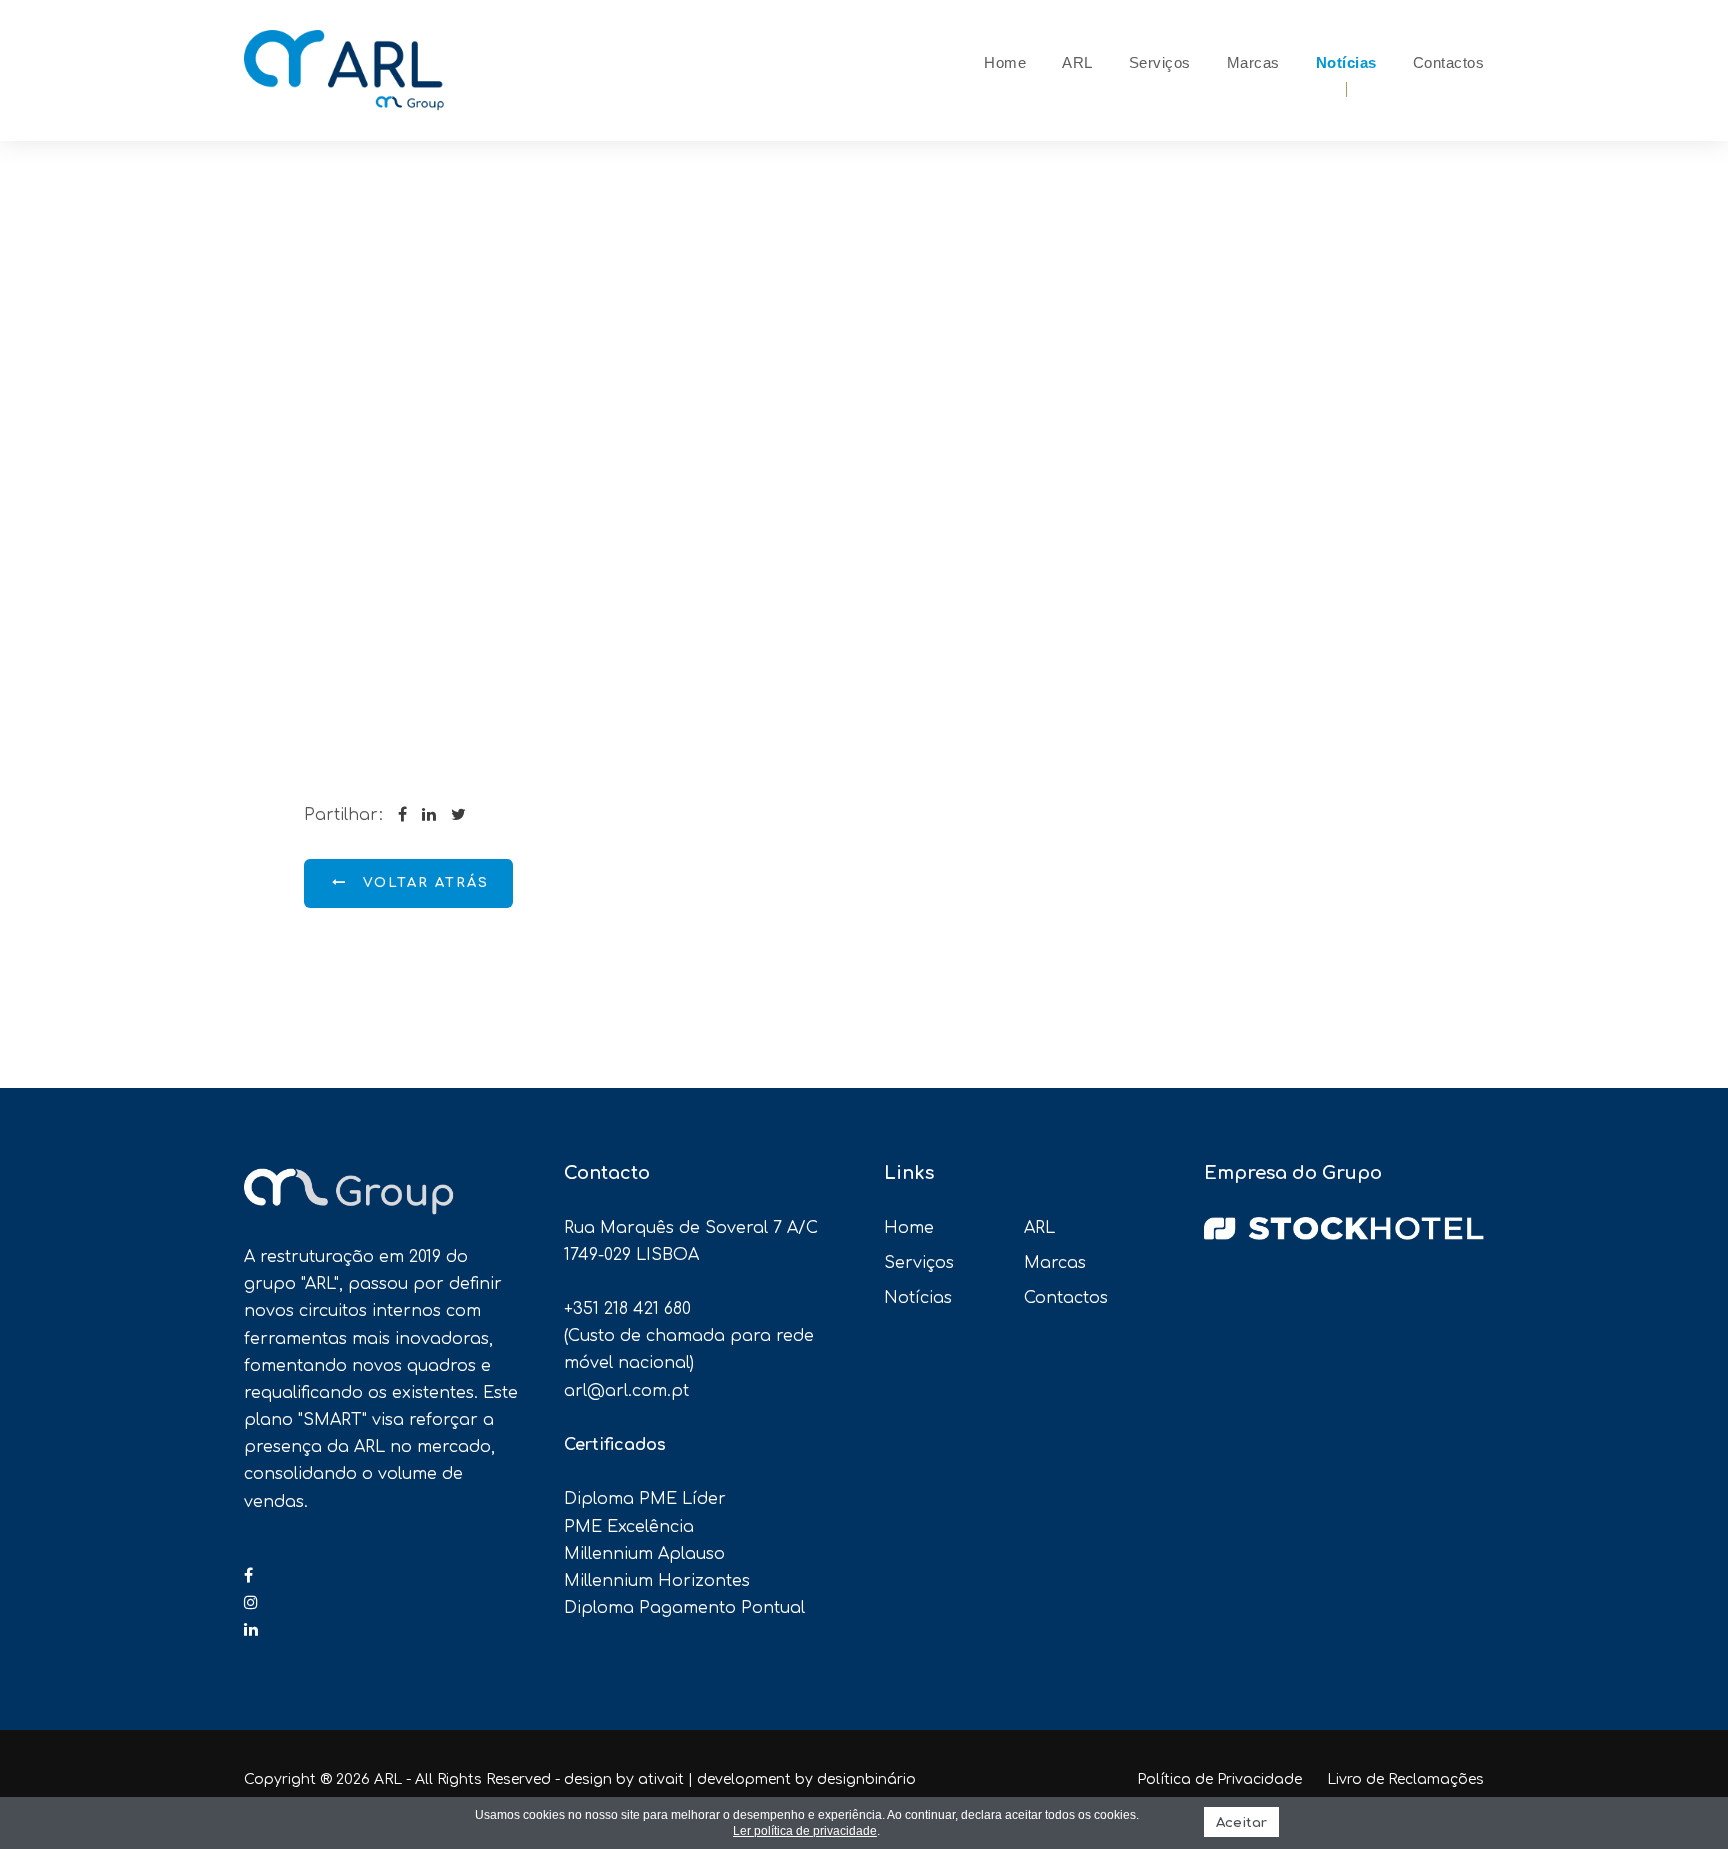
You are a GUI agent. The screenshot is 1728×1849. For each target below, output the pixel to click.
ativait (661, 1779)
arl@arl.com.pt (626, 1391)
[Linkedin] (251, 1630)
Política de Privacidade (1219, 1779)
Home (1005, 62)
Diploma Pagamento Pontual (684, 1608)
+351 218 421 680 (627, 1309)
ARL (1077, 62)
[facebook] (248, 1576)
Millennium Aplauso (644, 1554)
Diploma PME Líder (645, 1499)
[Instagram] (251, 1603)
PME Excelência (629, 1527)
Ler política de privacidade (805, 1831)
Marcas (1253, 62)
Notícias (1346, 62)
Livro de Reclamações (1405, 1779)
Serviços (1160, 62)
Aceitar (1241, 1822)
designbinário (866, 1779)
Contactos (1449, 62)
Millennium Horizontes (657, 1581)
